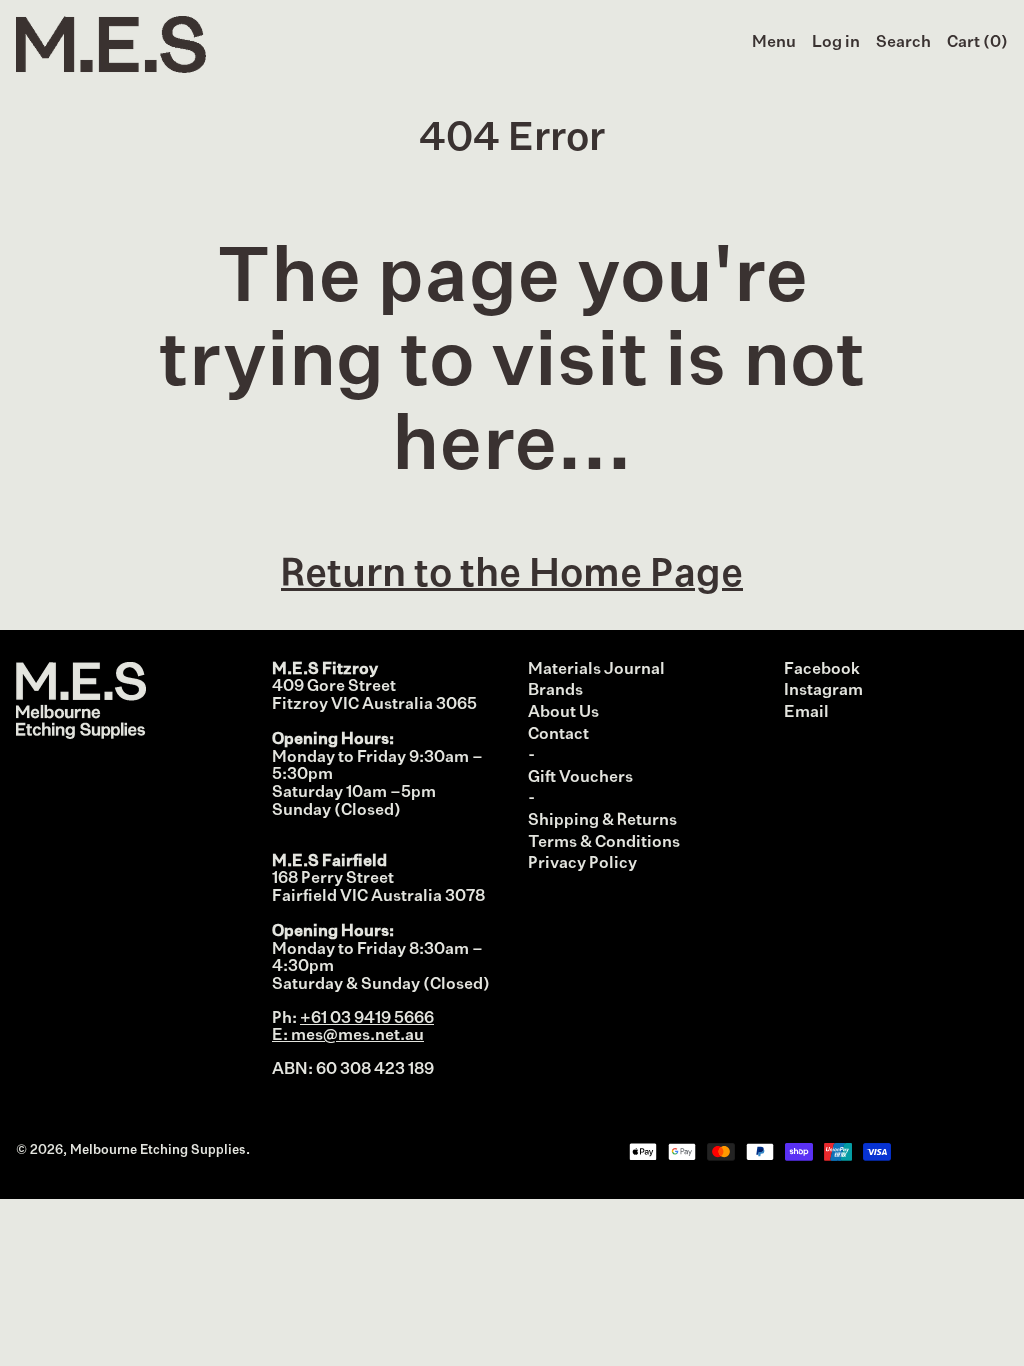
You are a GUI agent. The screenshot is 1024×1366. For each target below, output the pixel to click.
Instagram (823, 691)
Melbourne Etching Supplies (158, 1150)
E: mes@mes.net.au (348, 1036)
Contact (558, 735)
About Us (563, 713)
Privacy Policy (582, 864)
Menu (774, 43)
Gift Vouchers (580, 778)
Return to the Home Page (512, 575)
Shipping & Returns (602, 821)
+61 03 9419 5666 (367, 1019)
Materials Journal (596, 670)
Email (806, 713)
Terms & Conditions (604, 843)
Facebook (822, 670)
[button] (903, 44)
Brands (555, 691)
